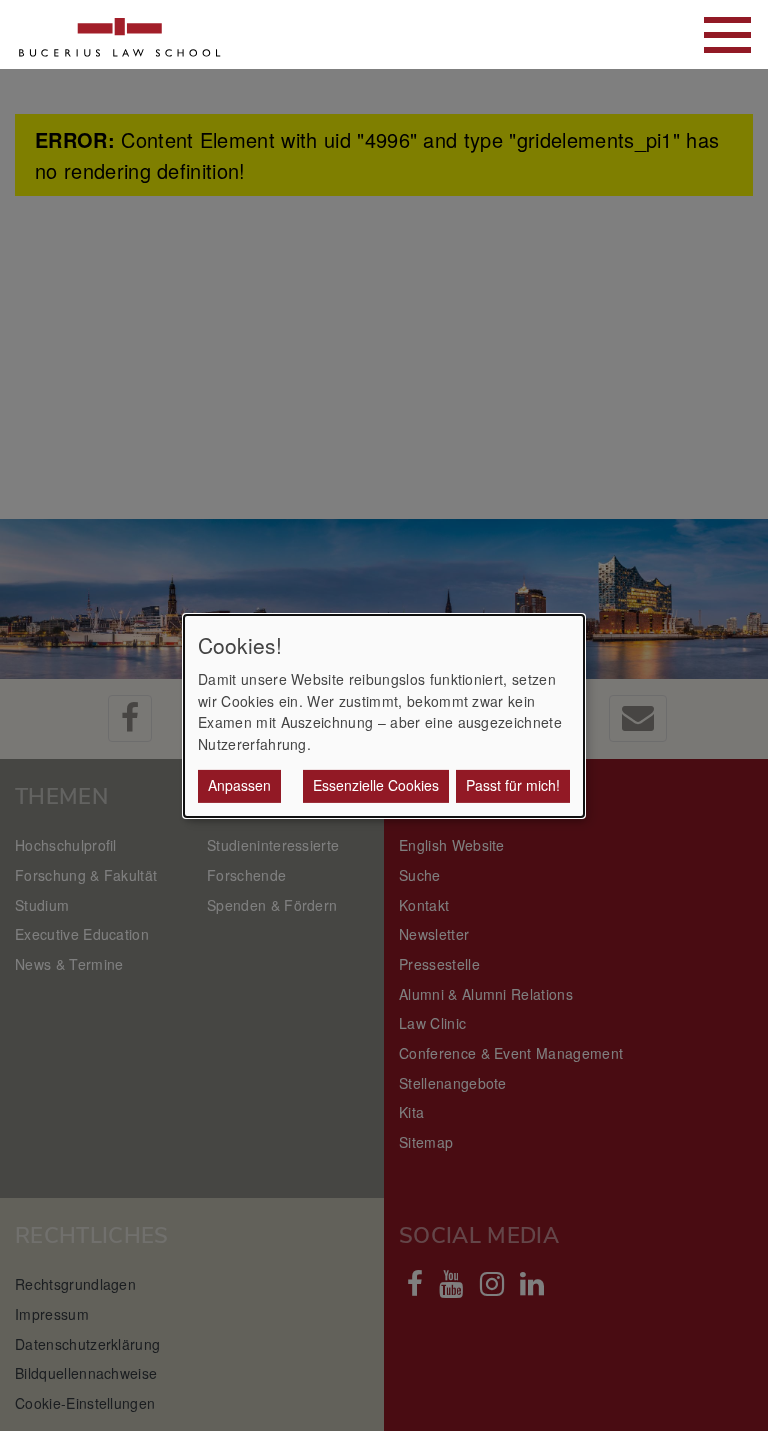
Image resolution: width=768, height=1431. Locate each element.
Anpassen (239, 785)
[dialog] (384, 715)
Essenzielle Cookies (376, 785)
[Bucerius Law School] (120, 34)
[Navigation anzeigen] (727, 35)
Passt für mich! (513, 785)
